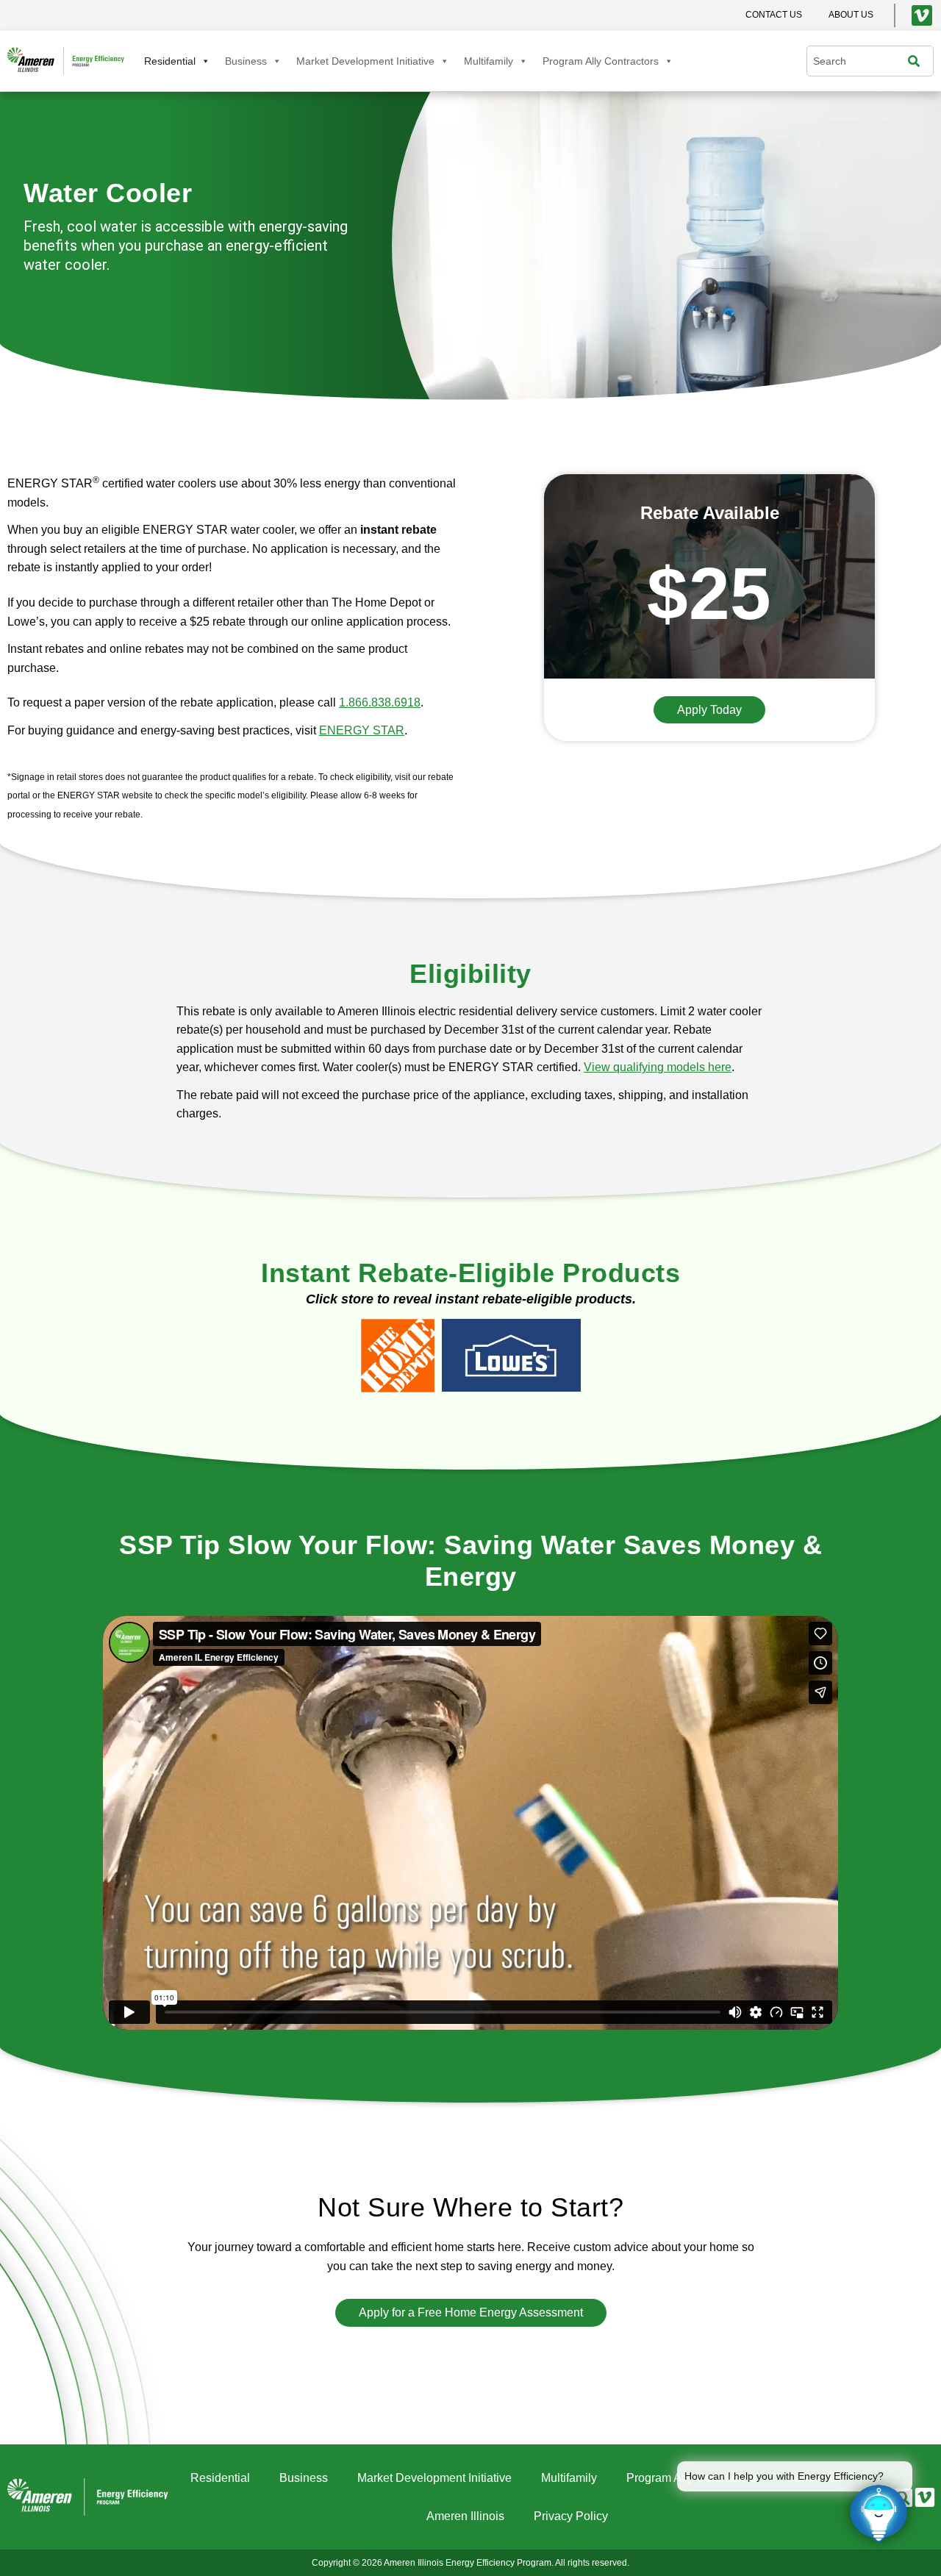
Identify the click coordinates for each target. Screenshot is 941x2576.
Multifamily (489, 61)
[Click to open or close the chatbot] (879, 2514)
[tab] (398, 1356)
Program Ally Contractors (601, 61)
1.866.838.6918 (380, 702)
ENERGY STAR (362, 730)
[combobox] (861, 61)
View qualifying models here (658, 1067)
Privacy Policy (571, 2516)
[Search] (917, 61)
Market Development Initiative (365, 61)
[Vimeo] (922, 15)
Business (246, 61)
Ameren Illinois (465, 2516)
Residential (170, 61)
